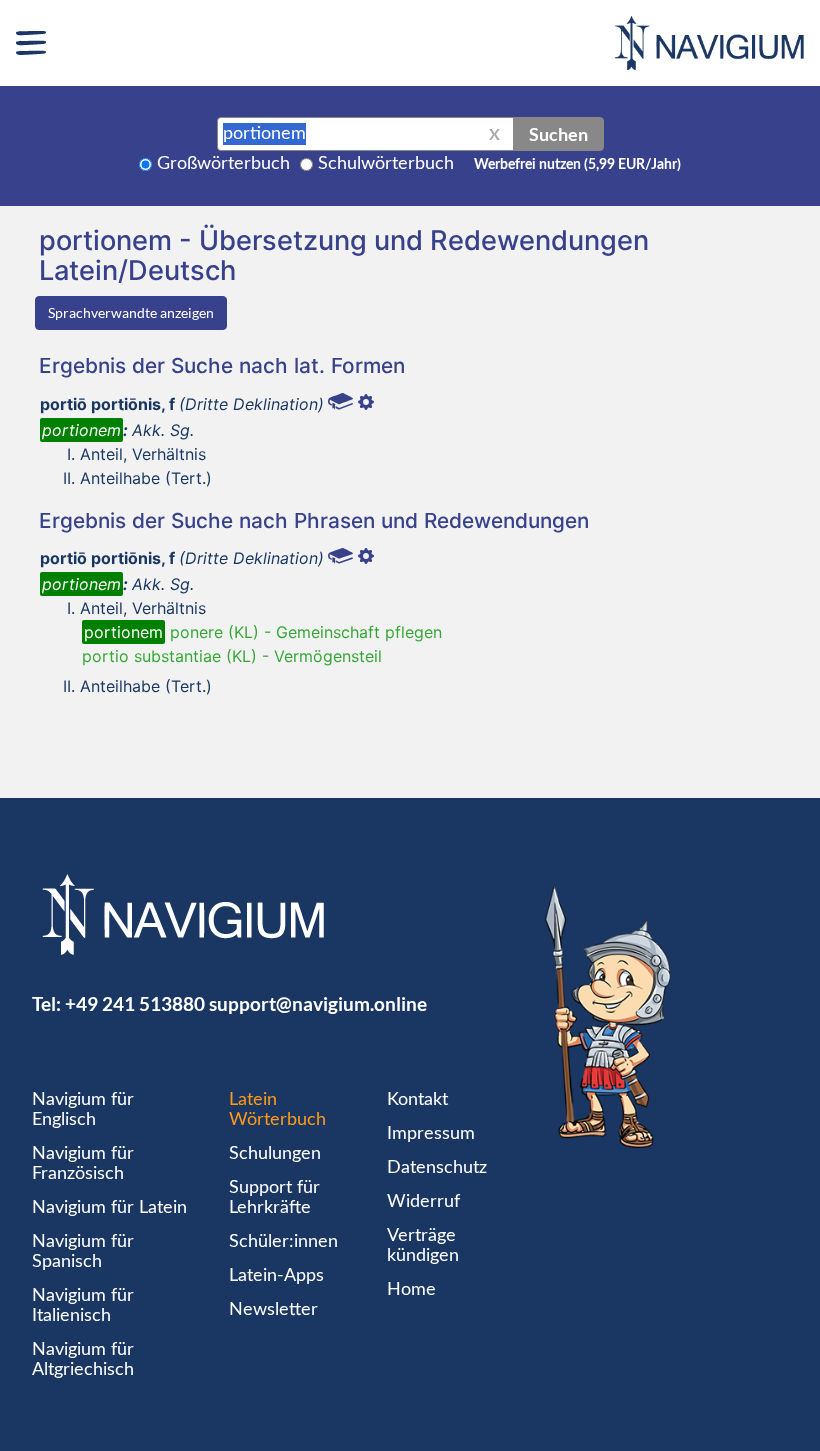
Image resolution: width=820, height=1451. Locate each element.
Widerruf (423, 1202)
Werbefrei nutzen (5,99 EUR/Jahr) (577, 165)
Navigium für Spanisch (83, 1252)
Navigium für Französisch (83, 1164)
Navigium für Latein (109, 1208)
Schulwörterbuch (386, 164)
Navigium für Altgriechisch (83, 1360)
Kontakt (417, 1100)
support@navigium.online (318, 1003)
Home (411, 1290)
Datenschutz (437, 1168)
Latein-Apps (276, 1276)
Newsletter (273, 1310)
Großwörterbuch (223, 164)
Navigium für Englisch (83, 1110)
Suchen (558, 134)
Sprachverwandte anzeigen (131, 312)
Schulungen (275, 1154)
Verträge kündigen (423, 1246)
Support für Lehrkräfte (274, 1198)
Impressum (431, 1134)
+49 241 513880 (135, 1003)
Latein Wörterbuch (277, 1110)
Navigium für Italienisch (83, 1306)
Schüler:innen (283, 1242)
